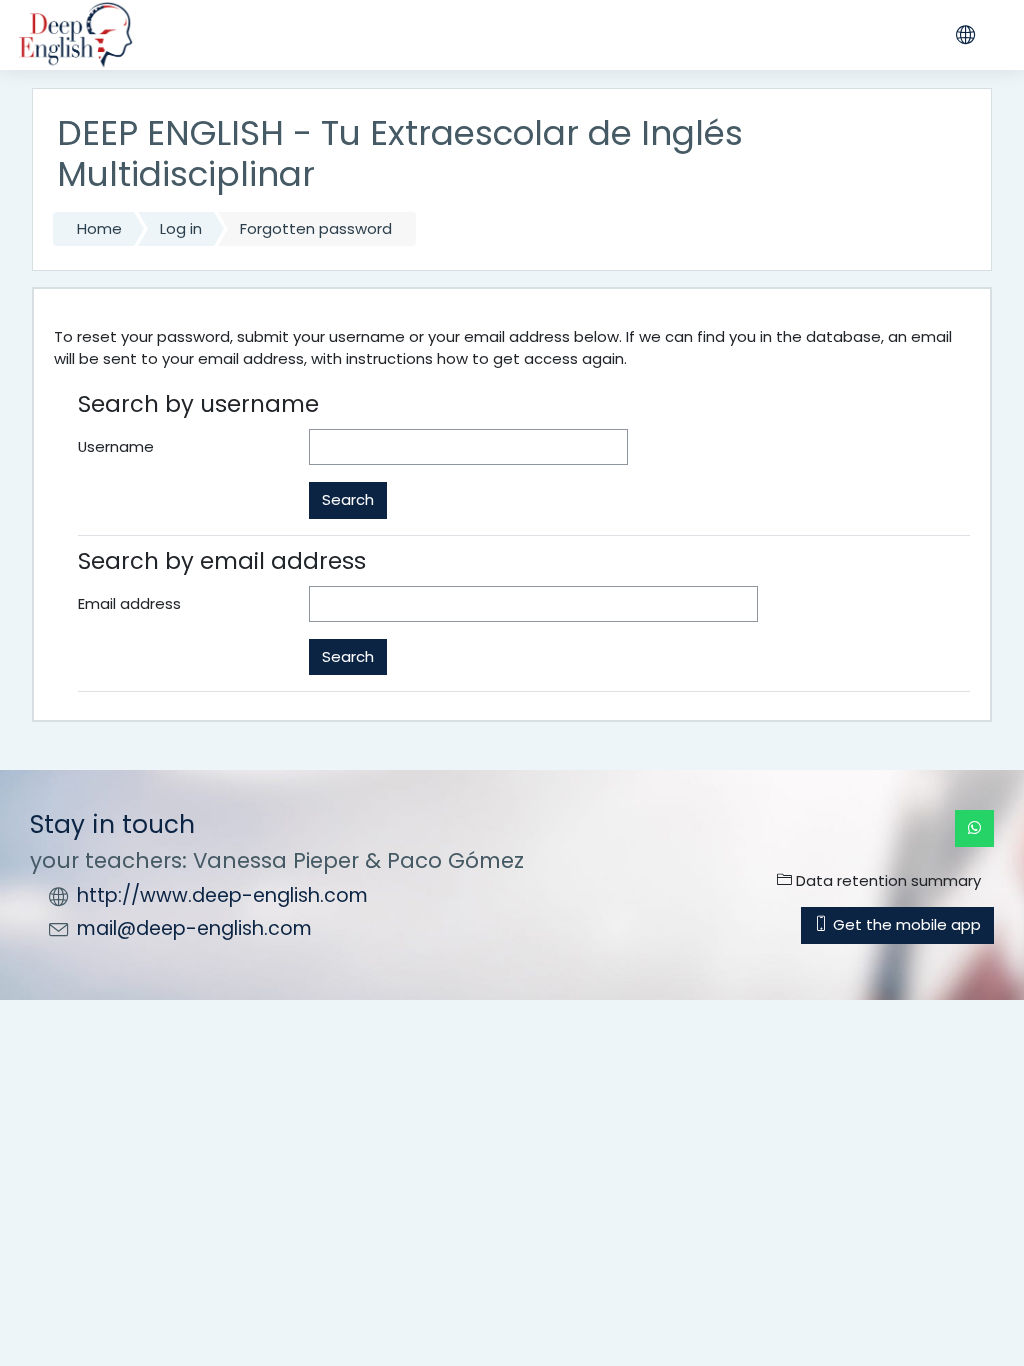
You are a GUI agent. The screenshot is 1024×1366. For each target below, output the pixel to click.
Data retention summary (886, 880)
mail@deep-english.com (194, 928)
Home (99, 228)
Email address (129, 603)
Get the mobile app (905, 924)
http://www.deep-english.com (222, 895)
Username (116, 446)
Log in (181, 228)
